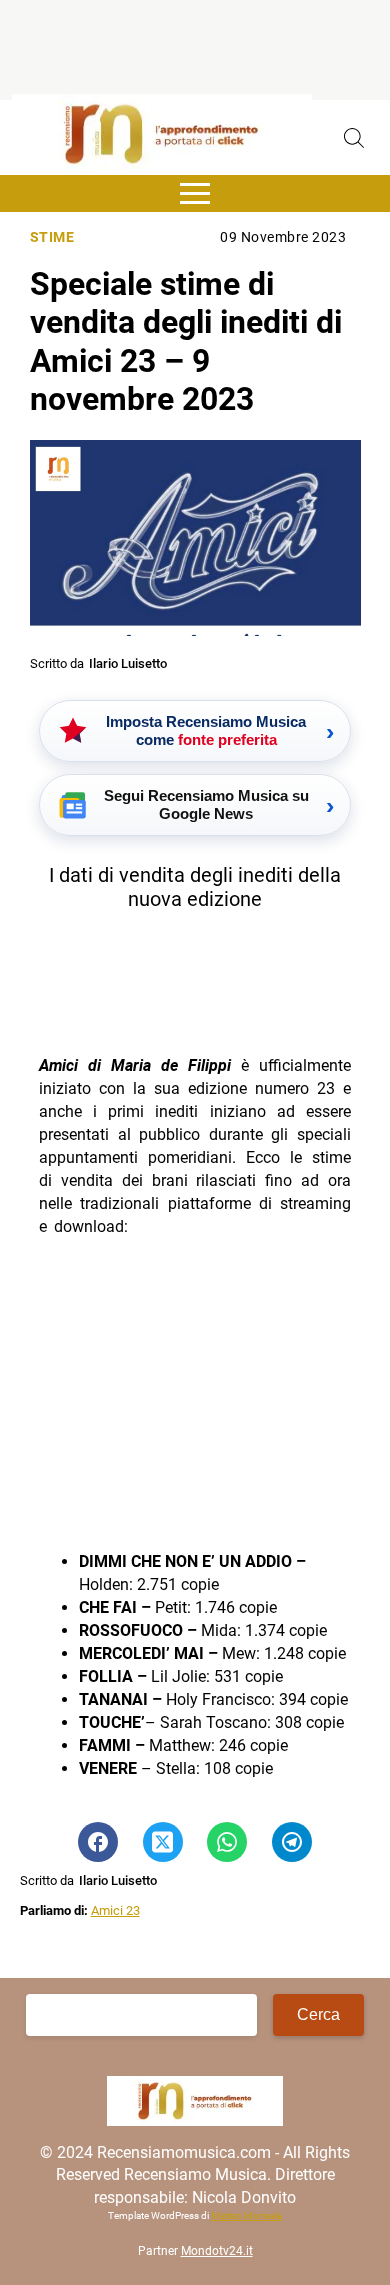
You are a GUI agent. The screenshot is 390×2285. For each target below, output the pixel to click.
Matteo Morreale (246, 2215)
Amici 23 (115, 1910)
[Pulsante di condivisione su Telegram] (292, 1842)
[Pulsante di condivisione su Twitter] (163, 1842)
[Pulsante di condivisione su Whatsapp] (227, 1842)
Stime (52, 237)
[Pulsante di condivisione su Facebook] (98, 1842)
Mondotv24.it (217, 2251)
